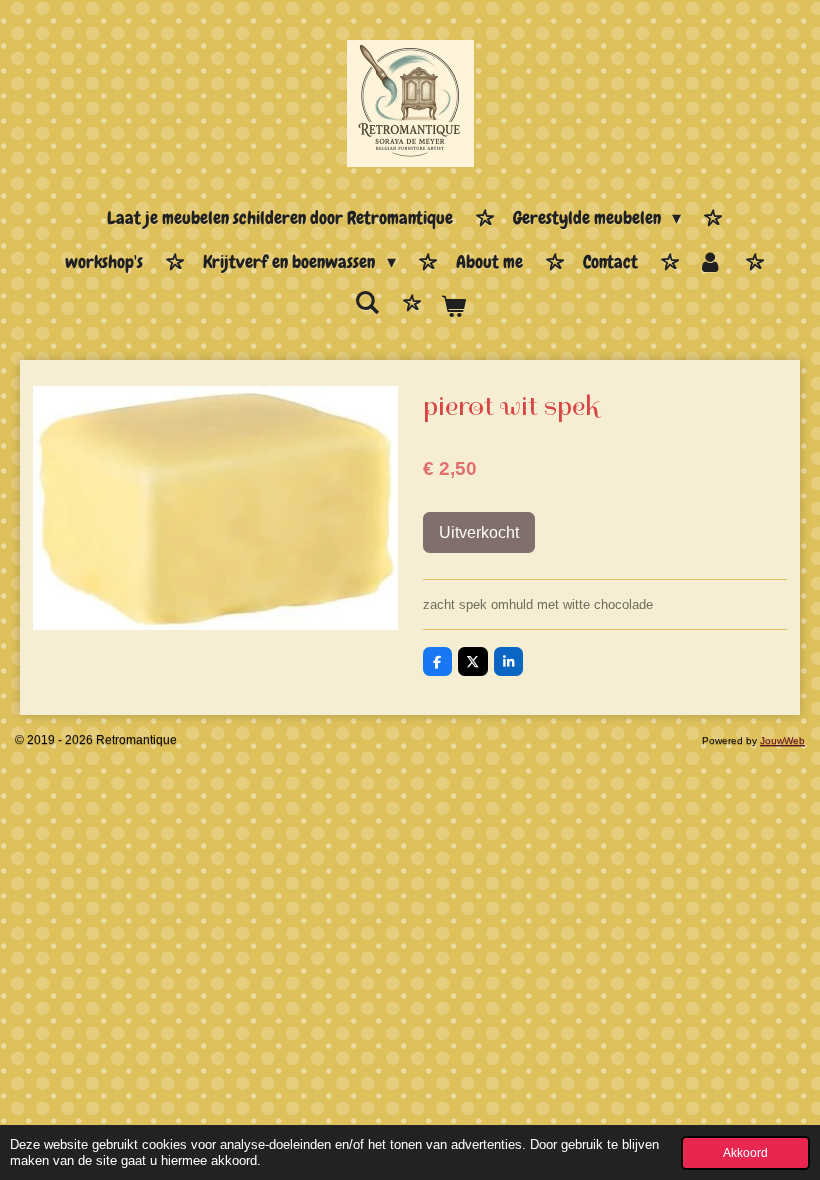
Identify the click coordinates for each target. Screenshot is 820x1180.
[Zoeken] (367, 303)
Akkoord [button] (745, 1152)
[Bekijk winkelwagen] (452, 308)
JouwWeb (782, 740)
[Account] (710, 263)
